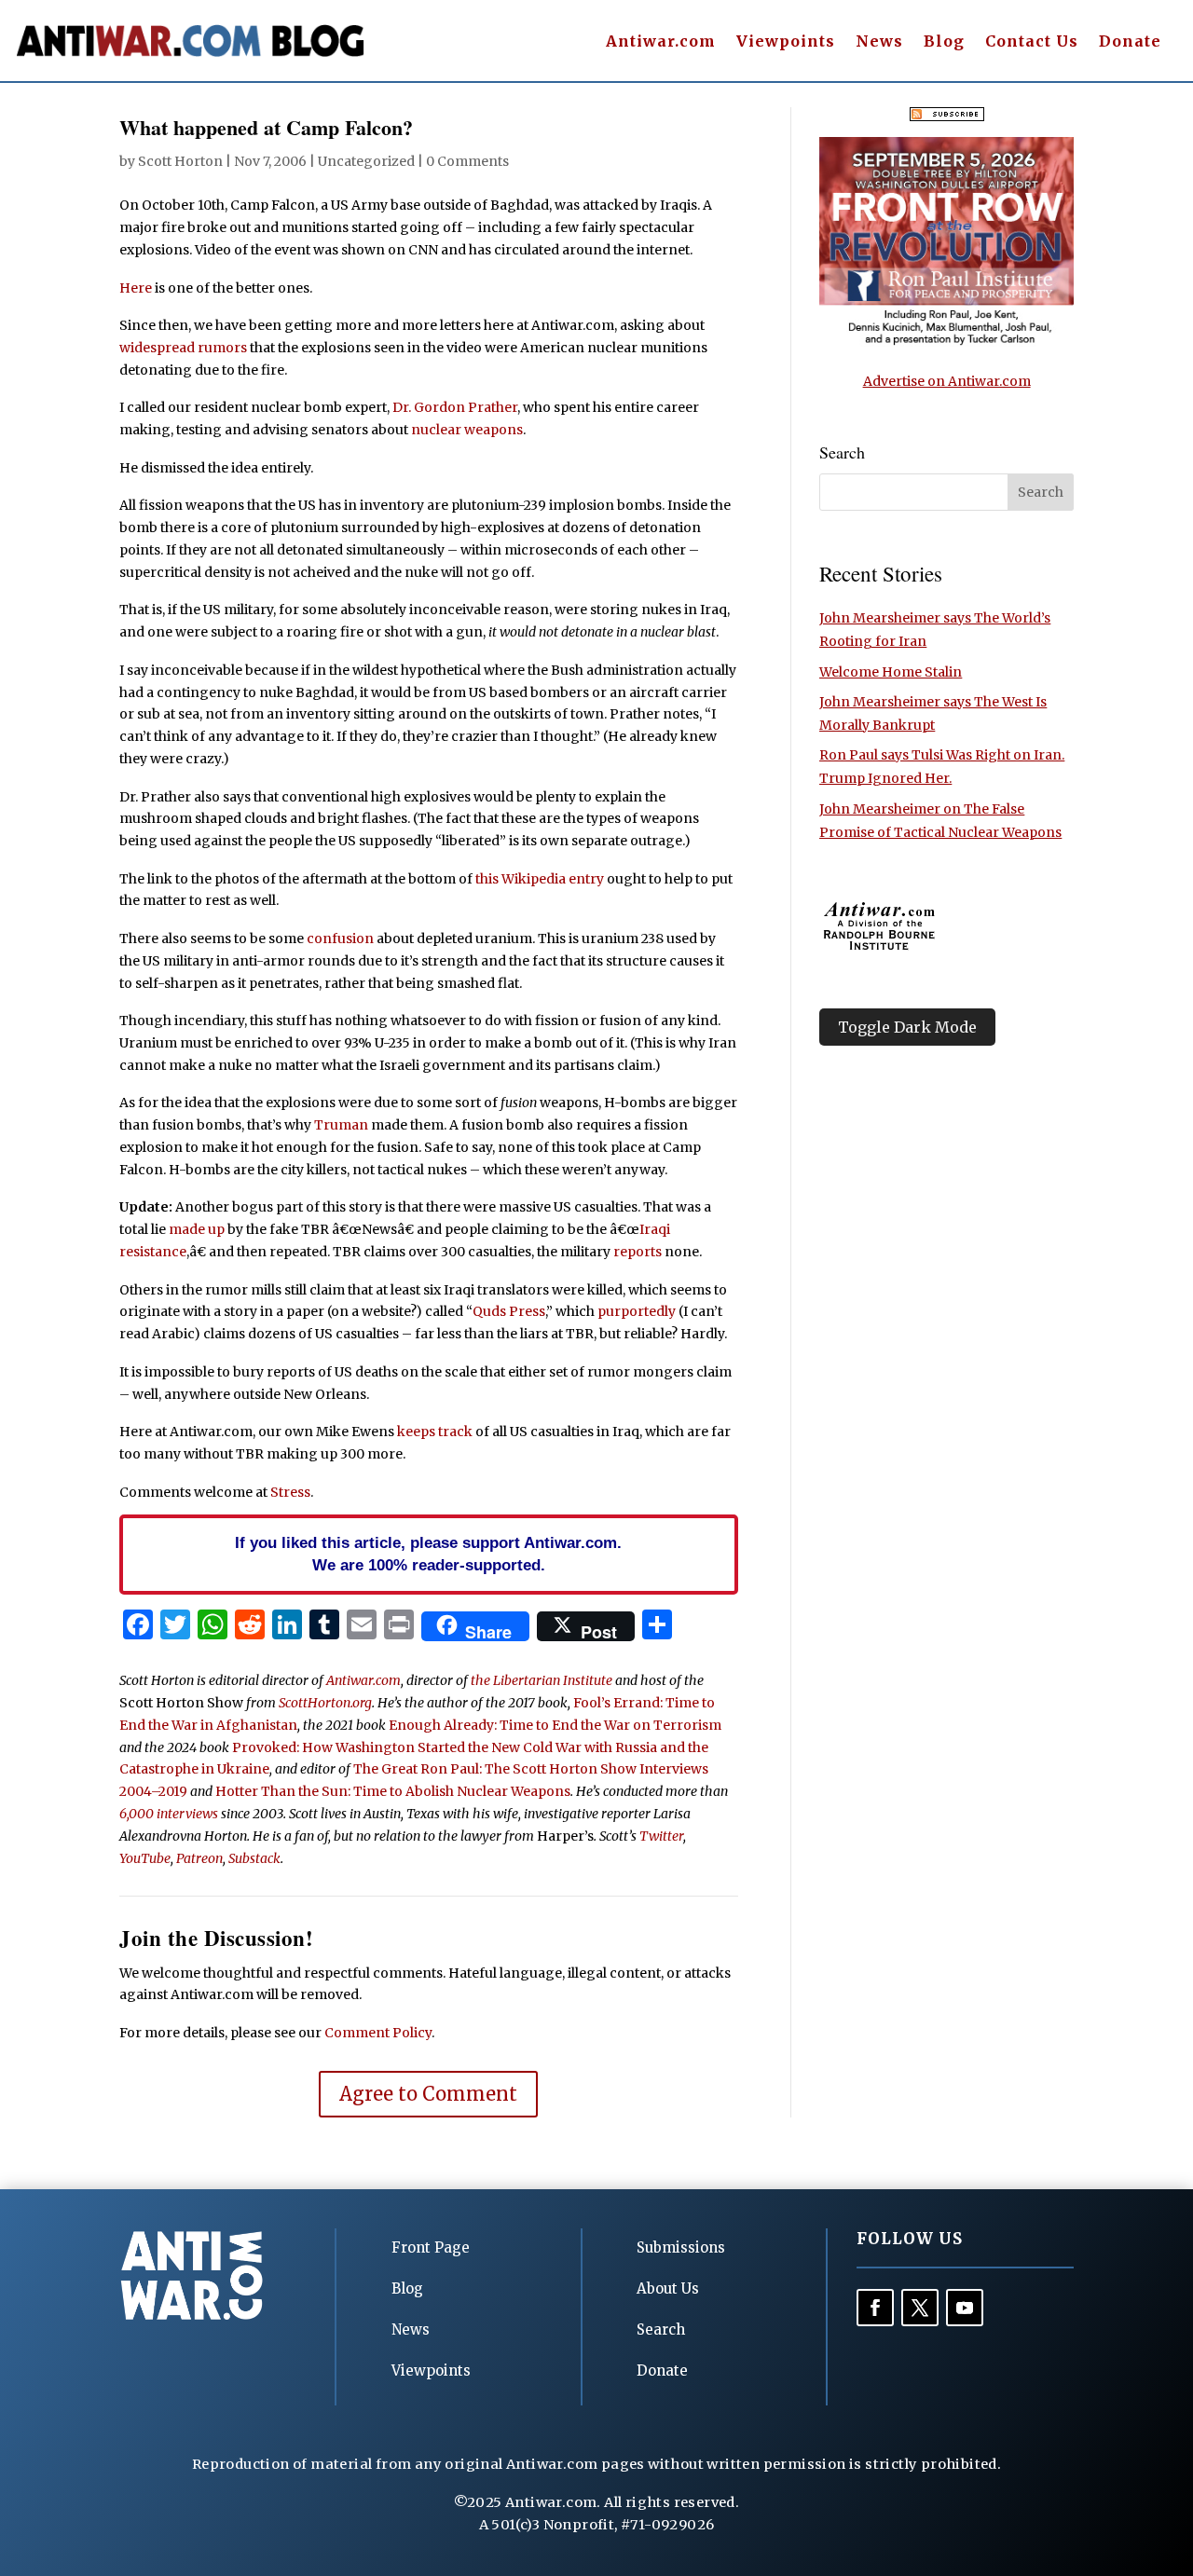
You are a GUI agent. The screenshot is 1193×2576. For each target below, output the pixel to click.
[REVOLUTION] (946, 342)
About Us (668, 2288)
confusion (340, 939)
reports (638, 1252)
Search (661, 2329)
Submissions (681, 2247)
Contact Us (1032, 42)
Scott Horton (180, 161)
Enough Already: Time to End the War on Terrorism (555, 1725)
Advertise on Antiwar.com (947, 381)
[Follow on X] (920, 2308)
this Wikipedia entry (540, 879)
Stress (290, 1492)
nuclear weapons (467, 430)
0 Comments (467, 161)
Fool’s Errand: (618, 1703)
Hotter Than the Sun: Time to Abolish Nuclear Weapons (393, 1791)
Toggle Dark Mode (907, 1027)
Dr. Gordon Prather (455, 407)
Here (136, 288)
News (879, 42)
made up (197, 1229)
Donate (1130, 42)
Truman (341, 1125)
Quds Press (509, 1311)
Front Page (431, 2247)
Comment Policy (378, 2033)
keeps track (435, 1432)
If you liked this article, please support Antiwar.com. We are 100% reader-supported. (428, 1554)
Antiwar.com (661, 42)
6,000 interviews (169, 1814)
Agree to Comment (428, 2094)
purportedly (637, 1311)
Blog (944, 42)
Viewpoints (786, 42)
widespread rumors (183, 348)
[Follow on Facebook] (875, 2308)
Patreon (199, 1858)
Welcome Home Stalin (891, 672)
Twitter (661, 1836)
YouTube (145, 1858)
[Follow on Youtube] (965, 2308)
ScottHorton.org (325, 1703)
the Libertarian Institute (542, 1680)
